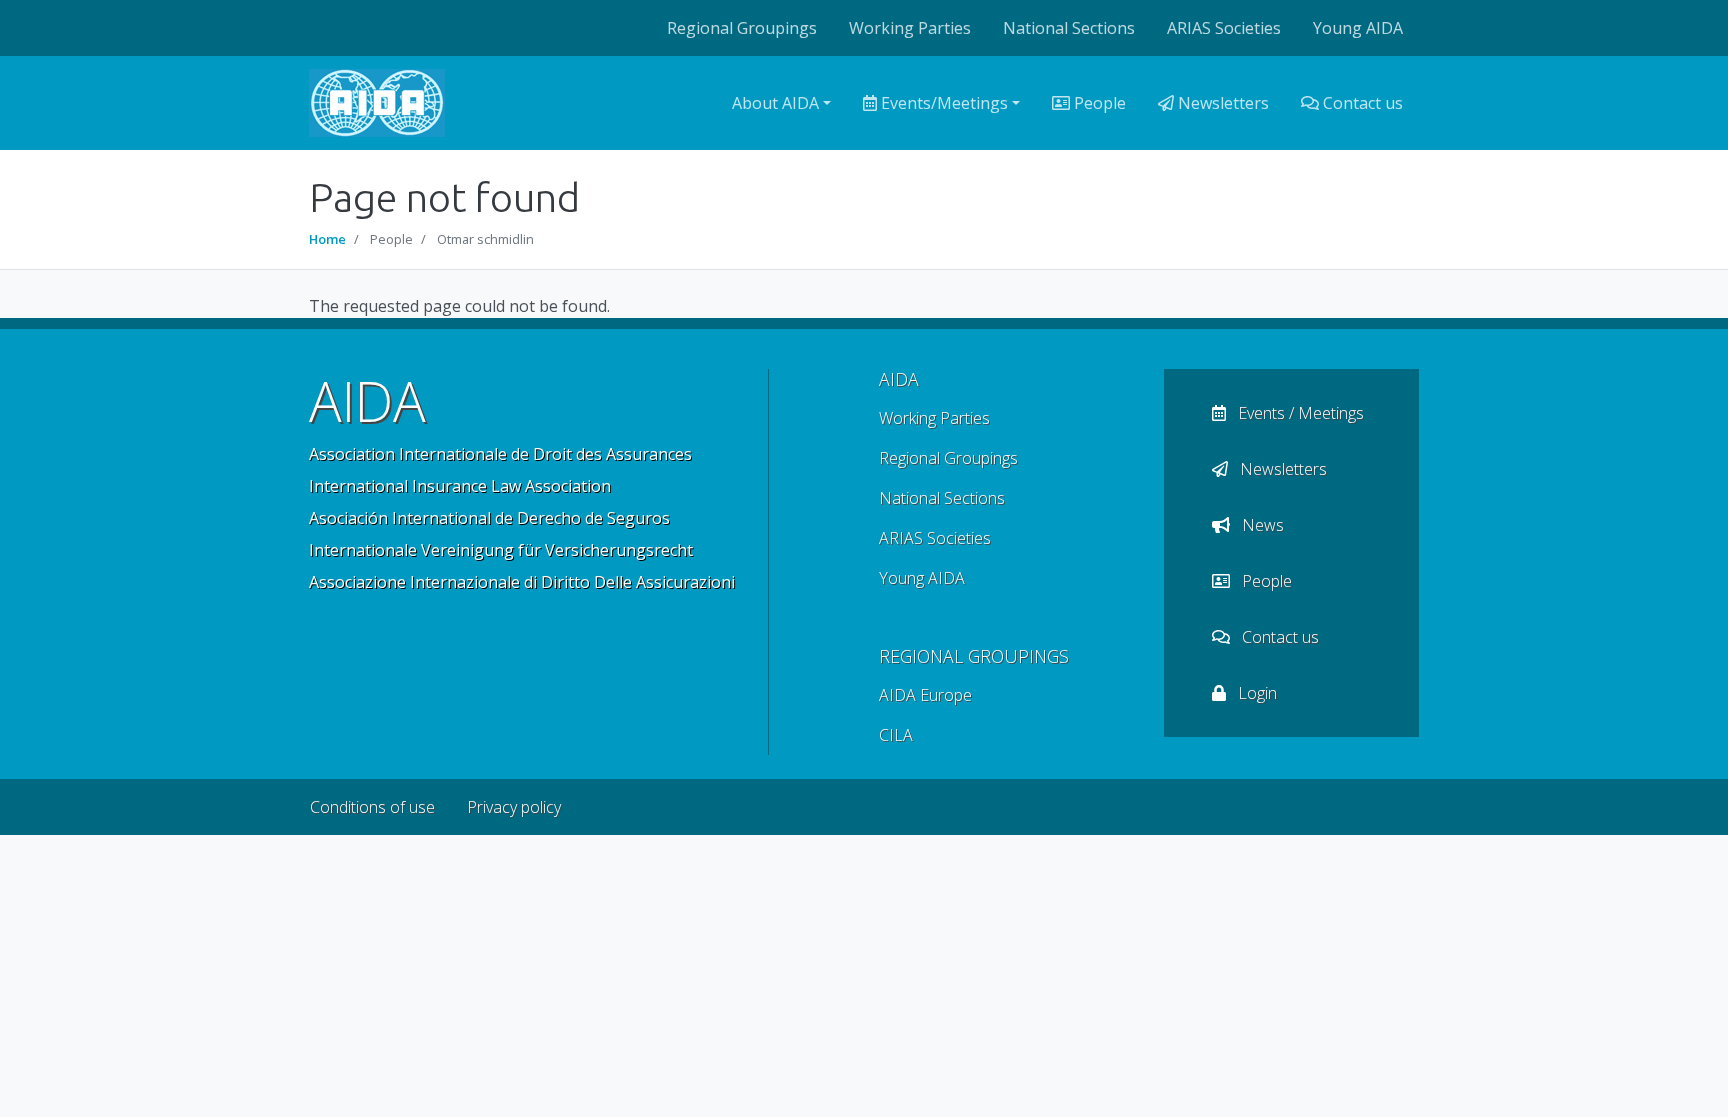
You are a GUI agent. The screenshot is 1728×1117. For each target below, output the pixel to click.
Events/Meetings (942, 103)
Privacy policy (514, 807)
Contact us (1361, 103)
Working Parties (910, 28)
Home (327, 239)
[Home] (377, 103)
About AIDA (775, 103)
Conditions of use (372, 807)
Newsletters (1221, 103)
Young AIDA (1358, 28)
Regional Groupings (742, 28)
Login (1255, 693)
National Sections (1069, 28)
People (1098, 103)
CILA (896, 735)
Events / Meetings (1299, 413)
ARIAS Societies (1224, 28)
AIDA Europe (925, 695)
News (1261, 525)
